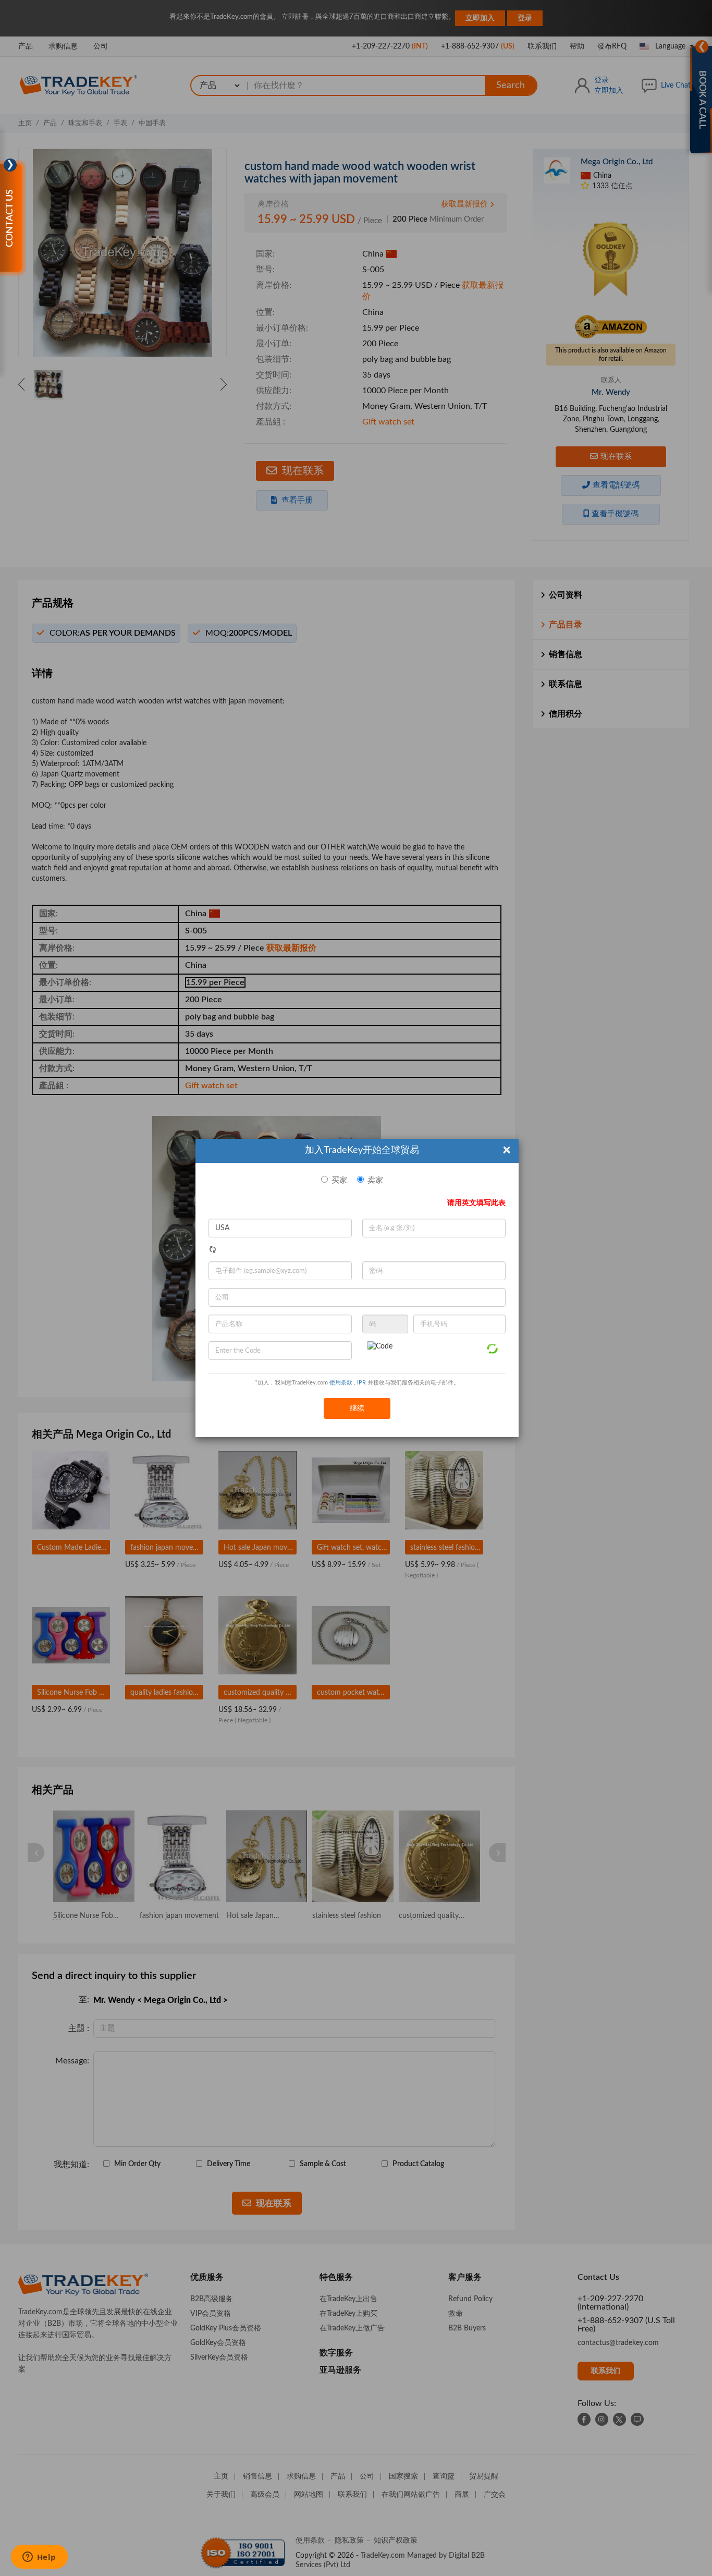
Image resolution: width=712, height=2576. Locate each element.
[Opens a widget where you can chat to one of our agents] (39, 2558)
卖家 (375, 1180)
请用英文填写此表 (476, 1203)
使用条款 (341, 1383)
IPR (361, 1383)
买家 (339, 1180)
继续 (357, 1408)
